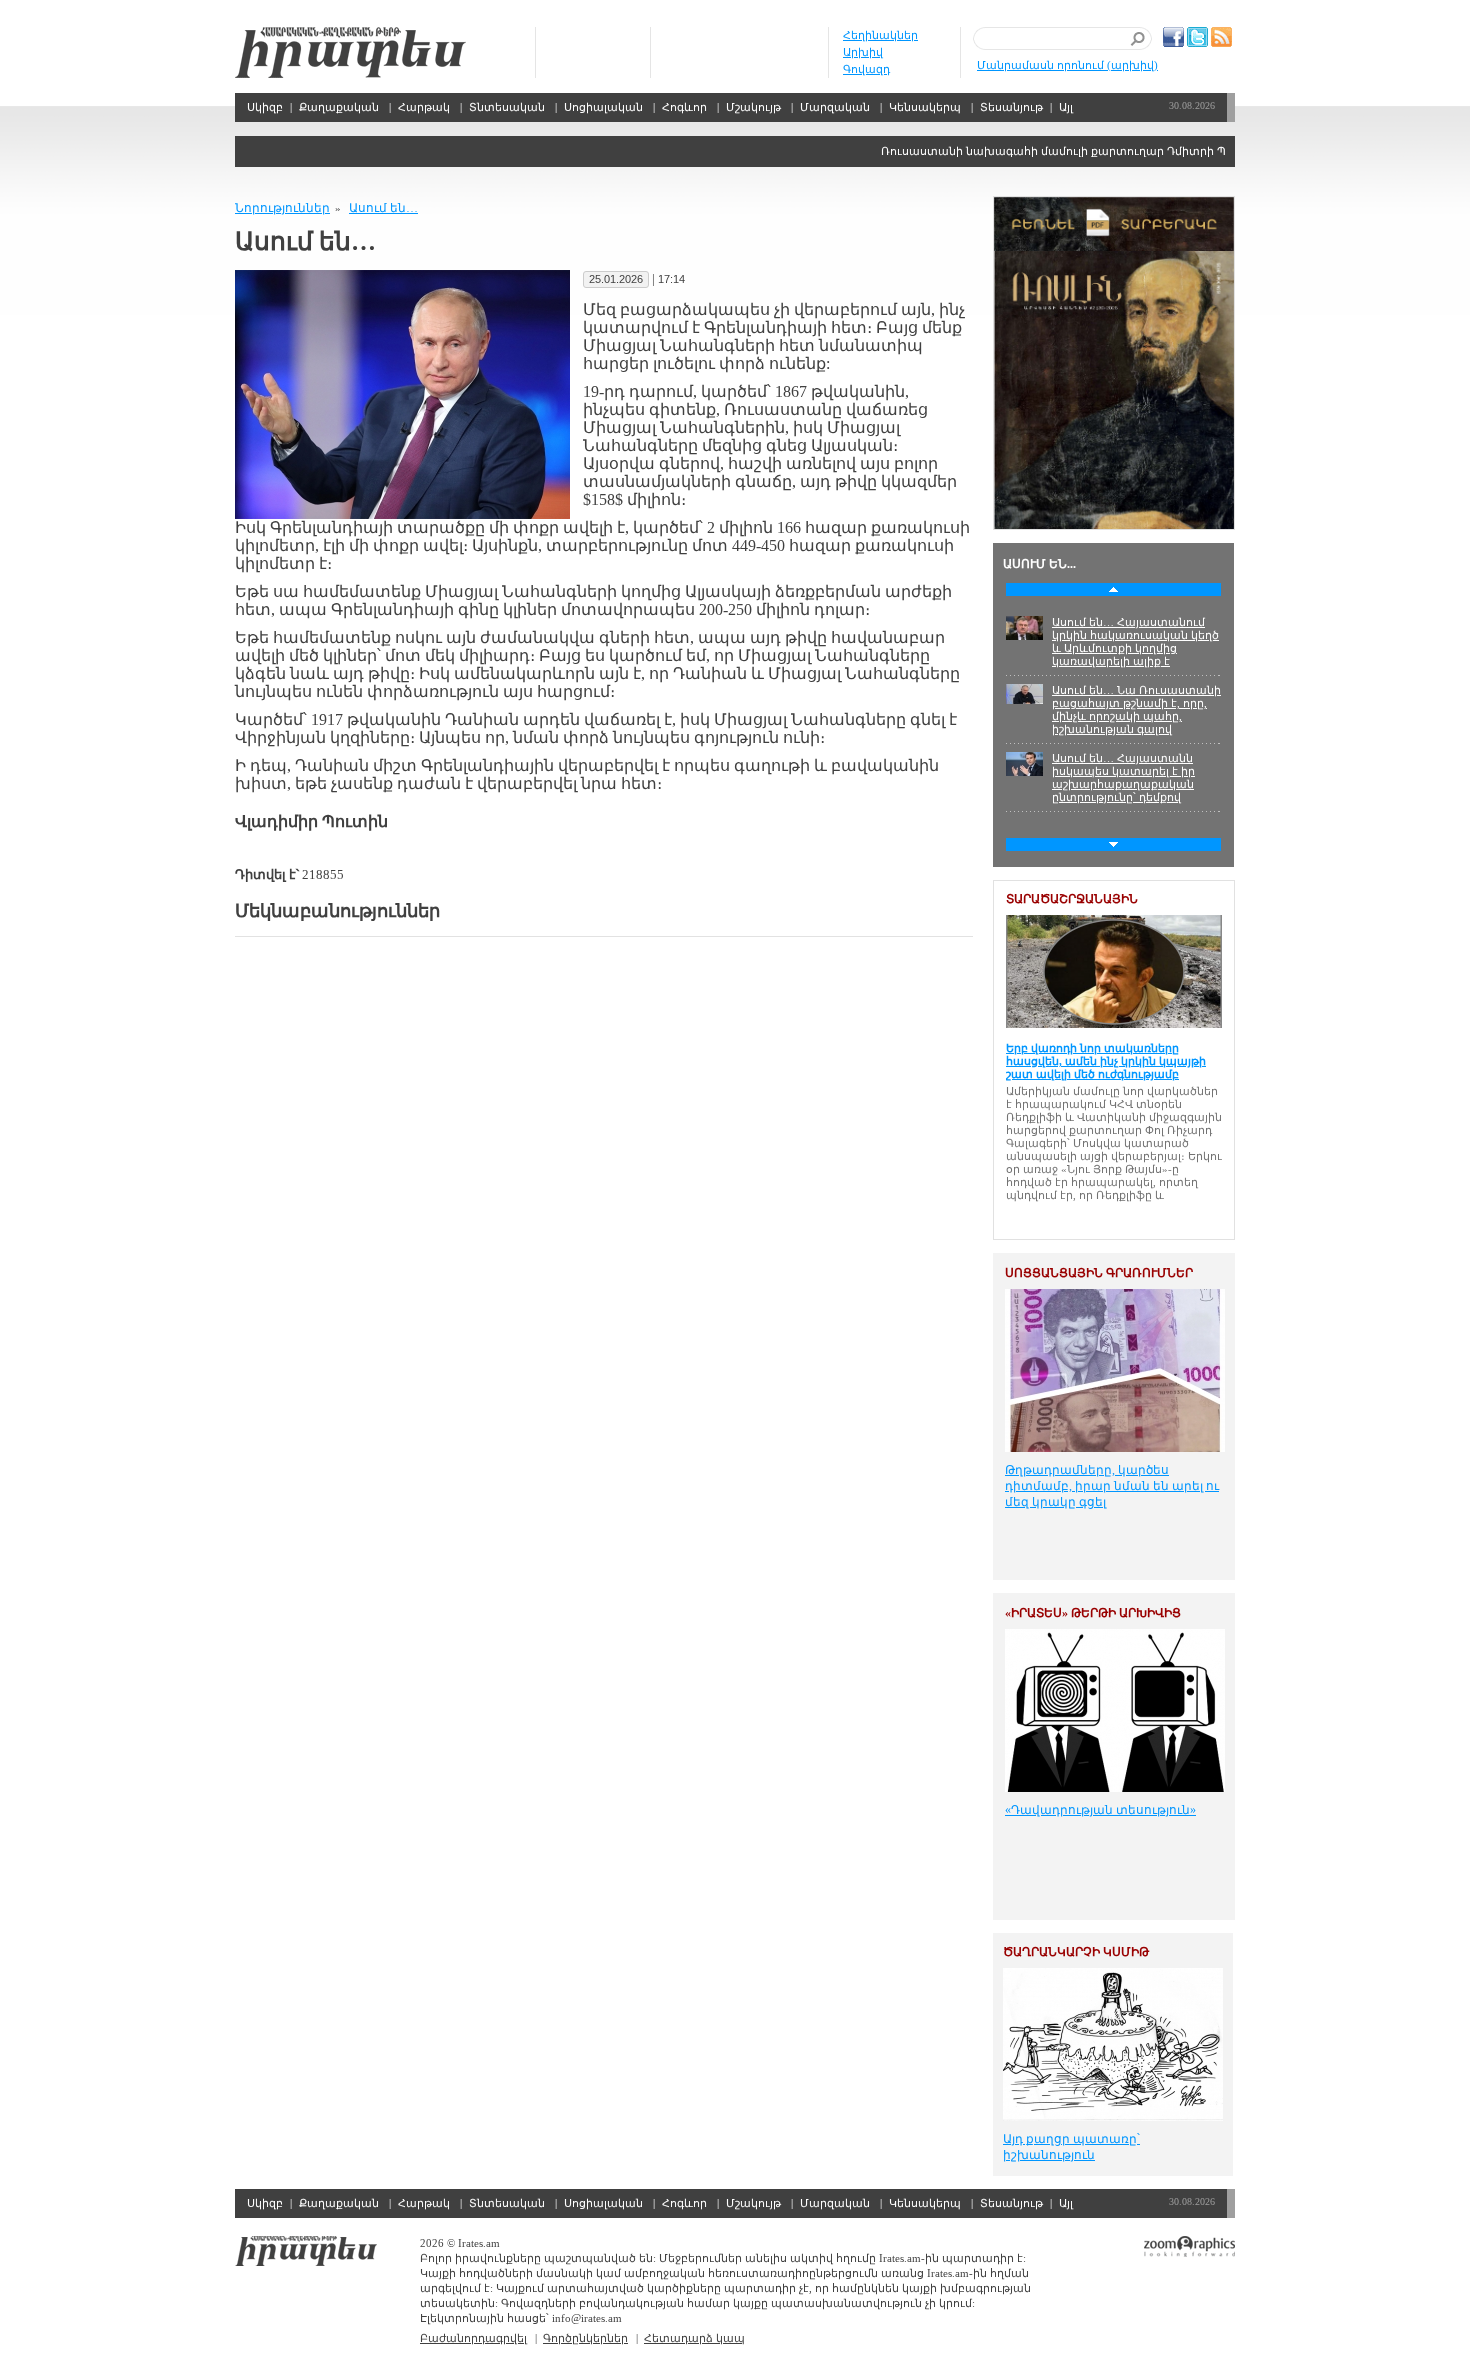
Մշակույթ (753, 107)
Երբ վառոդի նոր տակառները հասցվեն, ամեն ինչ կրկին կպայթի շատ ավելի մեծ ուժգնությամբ (1106, 1061)
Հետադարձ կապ (694, 2338)
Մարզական (835, 107)
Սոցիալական (603, 107)
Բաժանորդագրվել (473, 2338)
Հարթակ (424, 107)
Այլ (1066, 107)
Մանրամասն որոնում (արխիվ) (1067, 65)
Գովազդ (866, 69)
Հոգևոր (684, 107)
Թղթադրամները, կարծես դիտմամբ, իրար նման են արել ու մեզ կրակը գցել (1112, 1486)
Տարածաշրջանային (1072, 899)
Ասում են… (383, 208)
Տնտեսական (507, 107)
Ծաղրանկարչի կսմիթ (1076, 1952)
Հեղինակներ (880, 35)
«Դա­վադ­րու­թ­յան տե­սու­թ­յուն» (1100, 1810)
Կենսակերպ (925, 107)
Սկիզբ (350, 52)
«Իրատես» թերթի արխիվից (1093, 1613)
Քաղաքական (339, 107)
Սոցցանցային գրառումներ (1099, 1273)
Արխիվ (863, 52)
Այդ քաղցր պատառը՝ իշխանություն (1071, 2147)
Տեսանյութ (1011, 107)
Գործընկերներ (585, 2338)
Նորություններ (282, 208)
